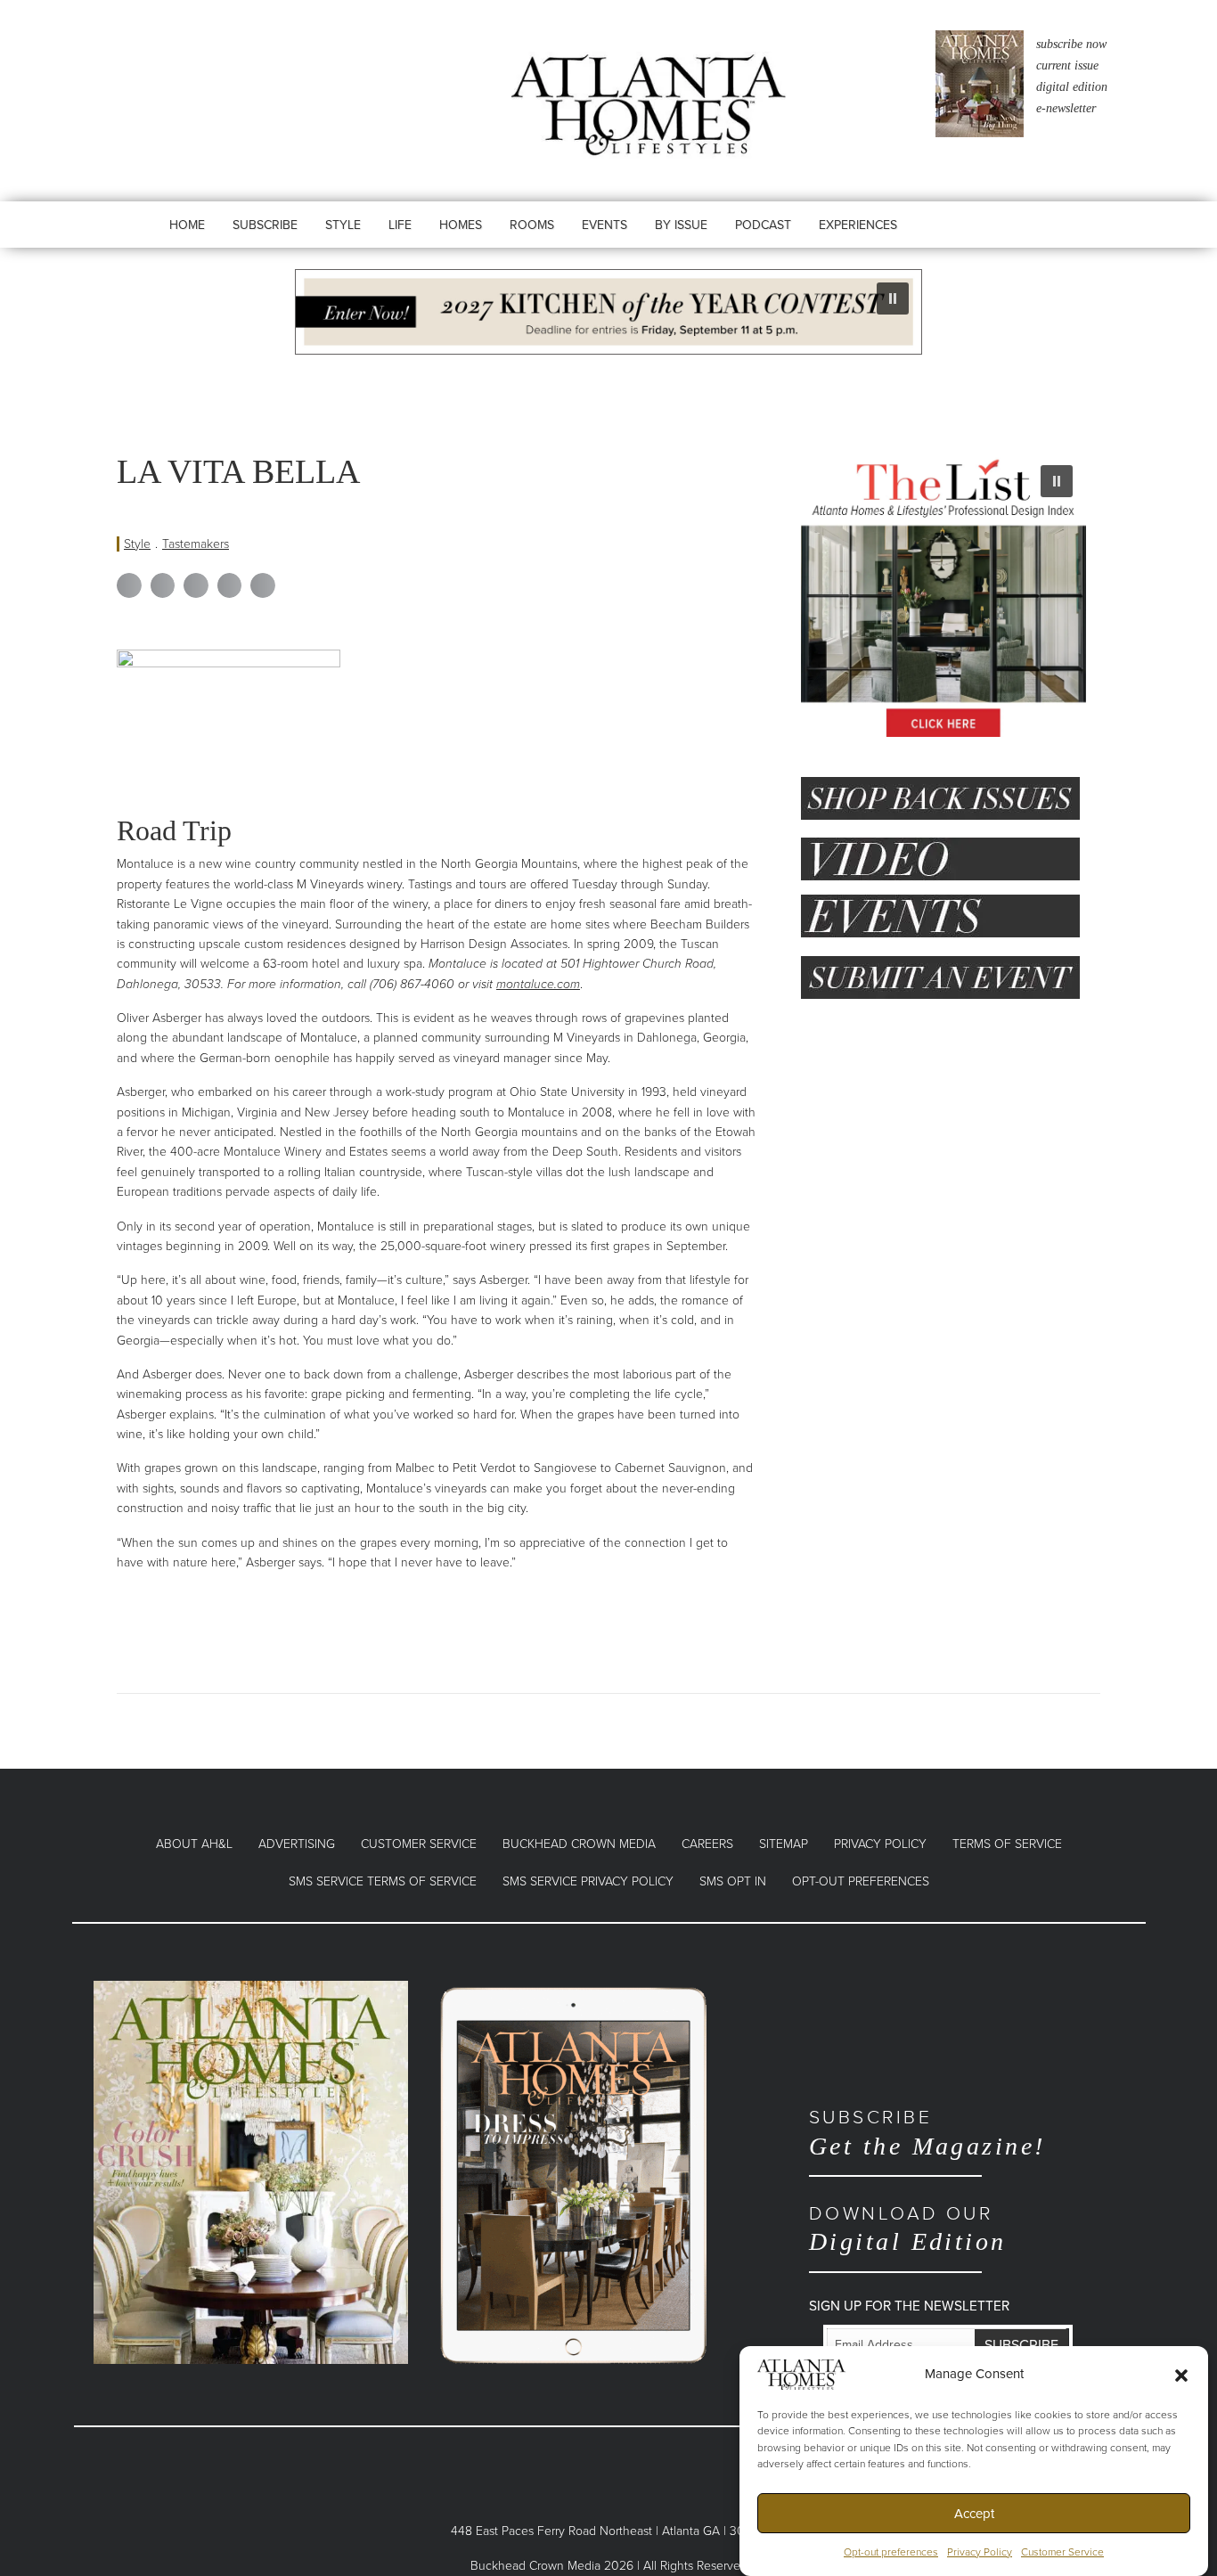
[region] (608, 312)
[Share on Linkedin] (196, 585)
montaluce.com (538, 984)
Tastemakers (196, 544)
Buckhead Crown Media (579, 1844)
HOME (187, 225)
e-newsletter (1066, 108)
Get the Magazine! (927, 2133)
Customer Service (1062, 2553)
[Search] (970, 242)
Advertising (297, 1844)
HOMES (461, 225)
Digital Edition (908, 2229)
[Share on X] (163, 585)
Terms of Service (1007, 1844)
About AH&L (194, 1844)
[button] (1181, 2375)
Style (137, 544)
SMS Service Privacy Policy (588, 1881)
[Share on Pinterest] (230, 585)
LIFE (400, 225)
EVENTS (604, 225)
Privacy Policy (980, 2553)
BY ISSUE (681, 225)
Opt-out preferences (891, 2553)
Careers (707, 1844)
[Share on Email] (263, 585)
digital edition (1072, 87)
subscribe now (1071, 44)
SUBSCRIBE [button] (265, 225)
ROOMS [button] (532, 225)
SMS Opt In (733, 1881)
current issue (1067, 65)
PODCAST (763, 225)
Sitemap (784, 1844)
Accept (974, 2514)
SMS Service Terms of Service (383, 1881)
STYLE (343, 225)
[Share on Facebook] (129, 585)
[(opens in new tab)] (251, 2171)
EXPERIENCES (858, 225)
